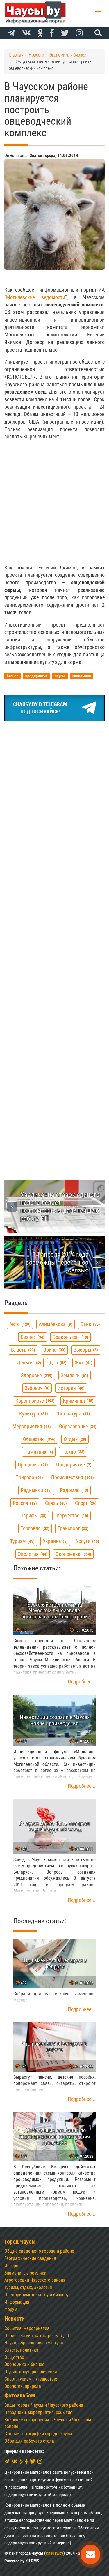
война (54, 1350)
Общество (14, 2357)
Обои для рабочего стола (29, 2441)
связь (55, 1503)
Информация (17, 2302)
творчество (71, 1516)
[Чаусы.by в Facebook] (52, 33)
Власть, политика (21, 2350)
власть (22, 1350)
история (70, 1388)
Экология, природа (23, 2386)
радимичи (35, 1490)
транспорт (72, 1528)
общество (39, 1439)
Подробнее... (82, 1682)
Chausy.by (54, 2553)
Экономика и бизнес (24, 2364)
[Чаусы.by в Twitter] (65, 33)
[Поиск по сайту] (97, 33)
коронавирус (34, 1401)
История (12, 2266)
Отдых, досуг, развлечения (31, 2372)
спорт (85, 1503)
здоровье (36, 1375)
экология (32, 1554)
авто (19, 1324)
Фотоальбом (20, 2396)
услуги (87, 1541)
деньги (28, 1363)
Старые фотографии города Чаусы (38, 2434)
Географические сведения (30, 2258)
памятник (38, 1452)
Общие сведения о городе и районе (39, 2251)
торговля (34, 1528)
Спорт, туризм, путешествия (31, 2379)
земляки (74, 1375)
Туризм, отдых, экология (28, 2287)
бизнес (32, 1337)
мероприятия (31, 1426)
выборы (85, 1350)
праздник (32, 1465)
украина (54, 1541)
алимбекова (55, 1324)
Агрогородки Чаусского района (35, 2280)
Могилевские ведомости (36, 297)
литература (72, 1414)
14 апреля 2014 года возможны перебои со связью (57, 1262)
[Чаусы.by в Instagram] (79, 33)
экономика (73, 1554)
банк (90, 1324)
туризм (22, 1541)
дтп (57, 1363)
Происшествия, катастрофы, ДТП (37, 2336)
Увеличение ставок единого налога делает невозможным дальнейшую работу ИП (60, 1206)
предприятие (73, 1465)
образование (77, 1426)
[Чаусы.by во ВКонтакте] (26, 33)
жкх (83, 1363)
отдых (74, 1439)
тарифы (33, 1516)
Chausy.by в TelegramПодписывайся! (40, 708)
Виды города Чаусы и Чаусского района (44, 2405)
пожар (72, 1452)
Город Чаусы (20, 2242)
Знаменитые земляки (25, 2273)
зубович (36, 1388)
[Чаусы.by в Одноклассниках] (40, 33)
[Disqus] (54, 925)
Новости (15, 2319)
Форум (11, 2309)
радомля (73, 1490)
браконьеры (70, 1337)
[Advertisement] (54, 502)
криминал (77, 1401)
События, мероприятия (27, 2328)
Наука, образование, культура (34, 2343)
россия (24, 1503)
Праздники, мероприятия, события (38, 2412)
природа (28, 1477)
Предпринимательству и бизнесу (36, 2295)
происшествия (72, 1477)
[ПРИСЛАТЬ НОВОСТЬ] (90, 2554)
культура (33, 1414)
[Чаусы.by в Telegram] (11, 33)
